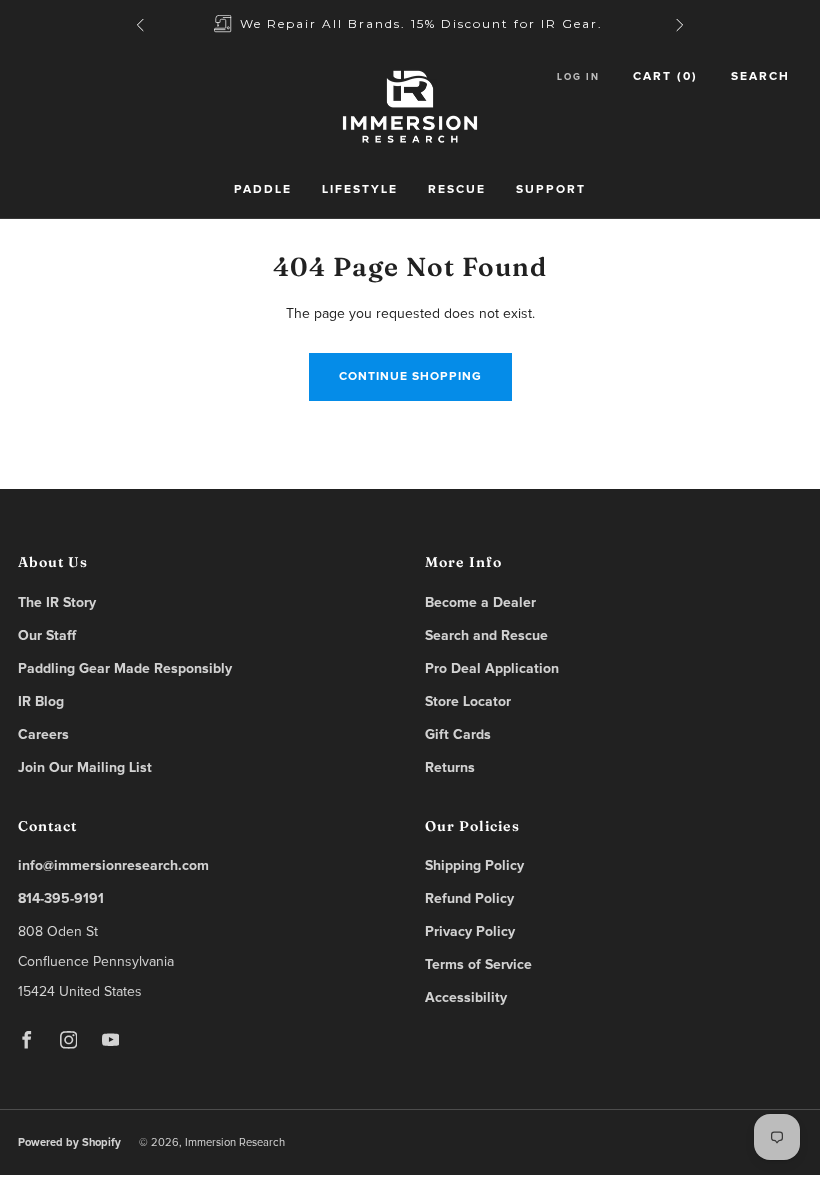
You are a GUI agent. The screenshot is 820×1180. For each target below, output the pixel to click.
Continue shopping (410, 377)
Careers (43, 735)
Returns (450, 768)
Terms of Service (478, 965)
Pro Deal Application (492, 669)
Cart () (665, 77)
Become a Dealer (480, 603)
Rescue (457, 190)
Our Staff (47, 636)
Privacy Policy (470, 932)
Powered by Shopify (69, 1142)
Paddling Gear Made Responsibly (125, 669)
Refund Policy (469, 899)
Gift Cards (458, 735)
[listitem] (410, 24)
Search (760, 77)
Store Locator (468, 702)
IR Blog (41, 702)
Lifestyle (360, 190)
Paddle (263, 190)
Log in (578, 77)
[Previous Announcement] (140, 25)
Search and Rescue (486, 636)
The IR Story (57, 603)
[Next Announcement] (680, 25)
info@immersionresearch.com (113, 866)
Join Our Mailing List (85, 768)
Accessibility (466, 998)
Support (551, 190)
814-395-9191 (61, 899)
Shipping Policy (474, 866)
